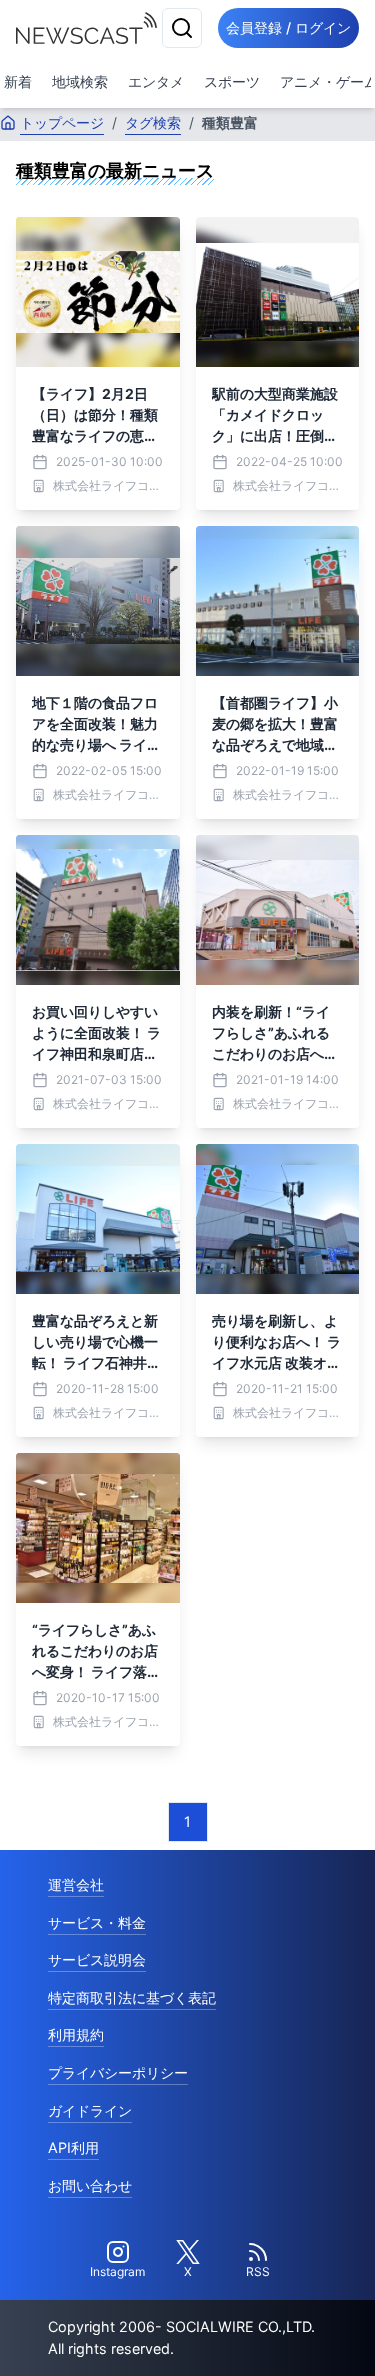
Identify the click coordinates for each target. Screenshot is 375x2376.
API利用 (73, 2147)
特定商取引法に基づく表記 (132, 1997)
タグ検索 (153, 122)
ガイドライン (90, 2110)
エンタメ (156, 81)
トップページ (62, 122)
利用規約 (76, 2034)
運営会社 (76, 1884)
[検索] (182, 28)
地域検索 (80, 81)
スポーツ (232, 81)
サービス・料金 (97, 1922)
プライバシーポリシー (118, 2072)
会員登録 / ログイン (288, 27)
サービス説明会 (97, 1959)
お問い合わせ (90, 2185)
